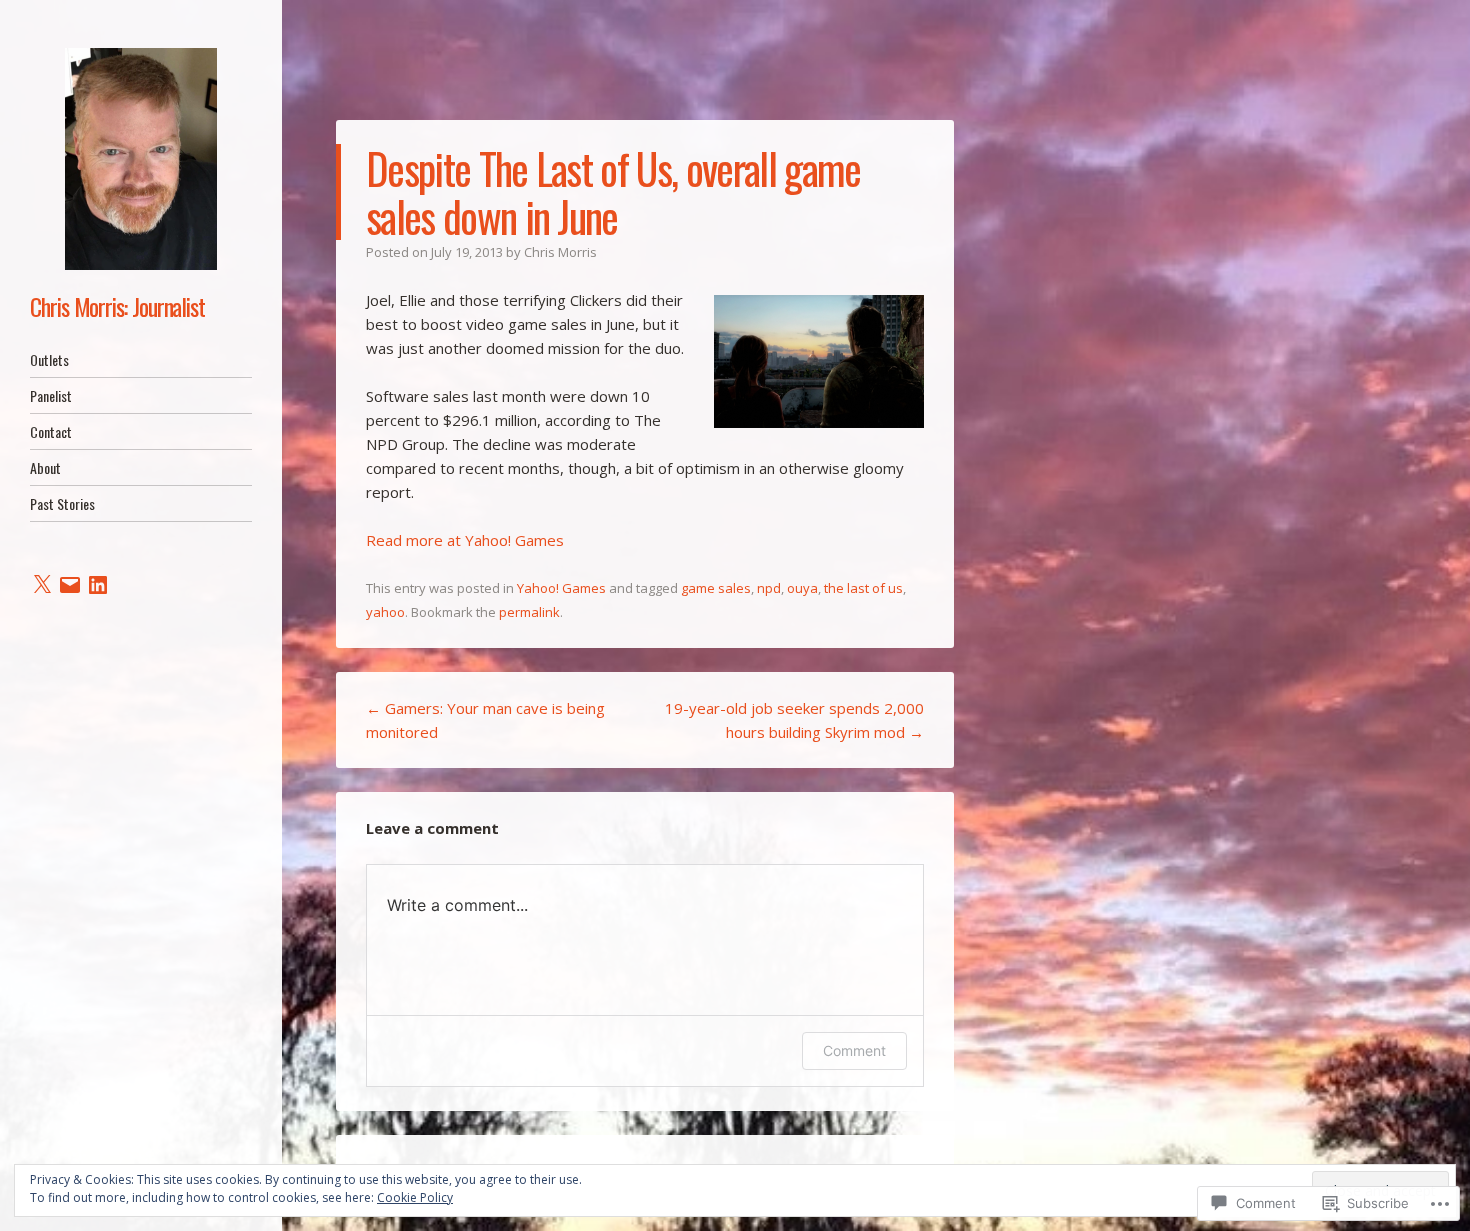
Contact (51, 431)
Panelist (51, 395)
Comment (854, 1050)
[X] (42, 585)
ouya (802, 588)
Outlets (49, 359)
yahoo (385, 612)
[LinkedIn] (98, 585)
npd (769, 588)
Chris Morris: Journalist (117, 306)
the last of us (863, 588)
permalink (529, 612)
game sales (716, 588)
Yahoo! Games (561, 588)
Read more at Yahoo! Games (465, 540)
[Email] (70, 585)
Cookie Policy (415, 1197)
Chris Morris (560, 252)
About (45, 467)
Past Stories (62, 503)
